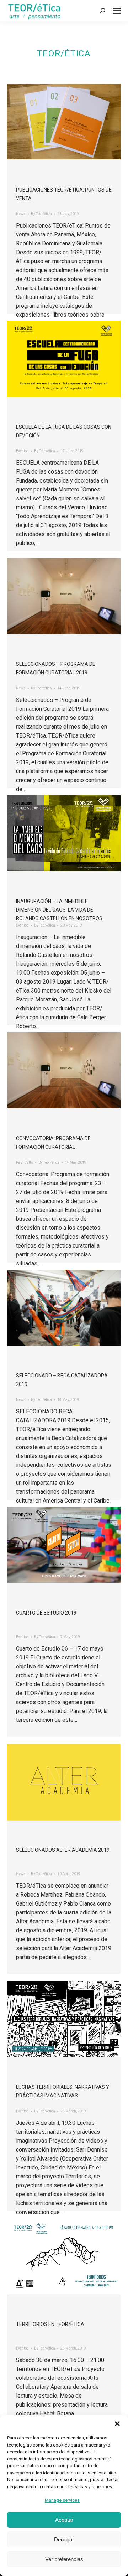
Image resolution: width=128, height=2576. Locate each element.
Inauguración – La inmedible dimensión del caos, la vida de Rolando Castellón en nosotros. (60, 910)
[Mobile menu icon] (117, 11)
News (21, 214)
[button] (117, 2424)
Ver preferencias (64, 2559)
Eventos (22, 451)
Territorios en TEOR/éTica (50, 2324)
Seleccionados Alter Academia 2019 (63, 1850)
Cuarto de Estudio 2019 (46, 1613)
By (41, 214)
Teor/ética (64, 53)
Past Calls (25, 1162)
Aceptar (64, 2520)
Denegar (64, 2539)
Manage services (62, 2500)
